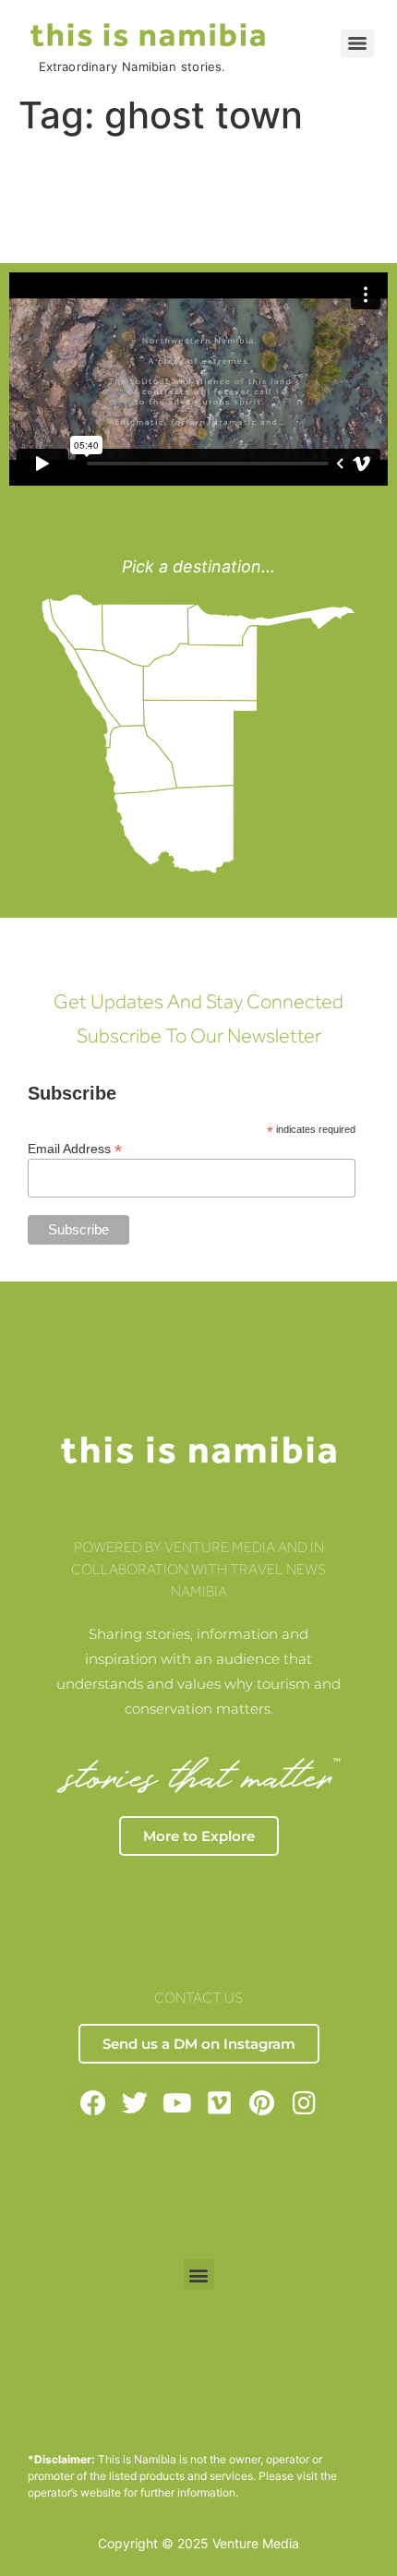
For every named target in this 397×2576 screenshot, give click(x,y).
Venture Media (256, 2543)
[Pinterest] (262, 2103)
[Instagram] (304, 2103)
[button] (199, 2275)
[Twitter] (135, 2103)
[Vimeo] (220, 2103)
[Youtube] (178, 2103)
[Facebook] (93, 2103)
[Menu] (357, 43)
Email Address (75, 1148)
